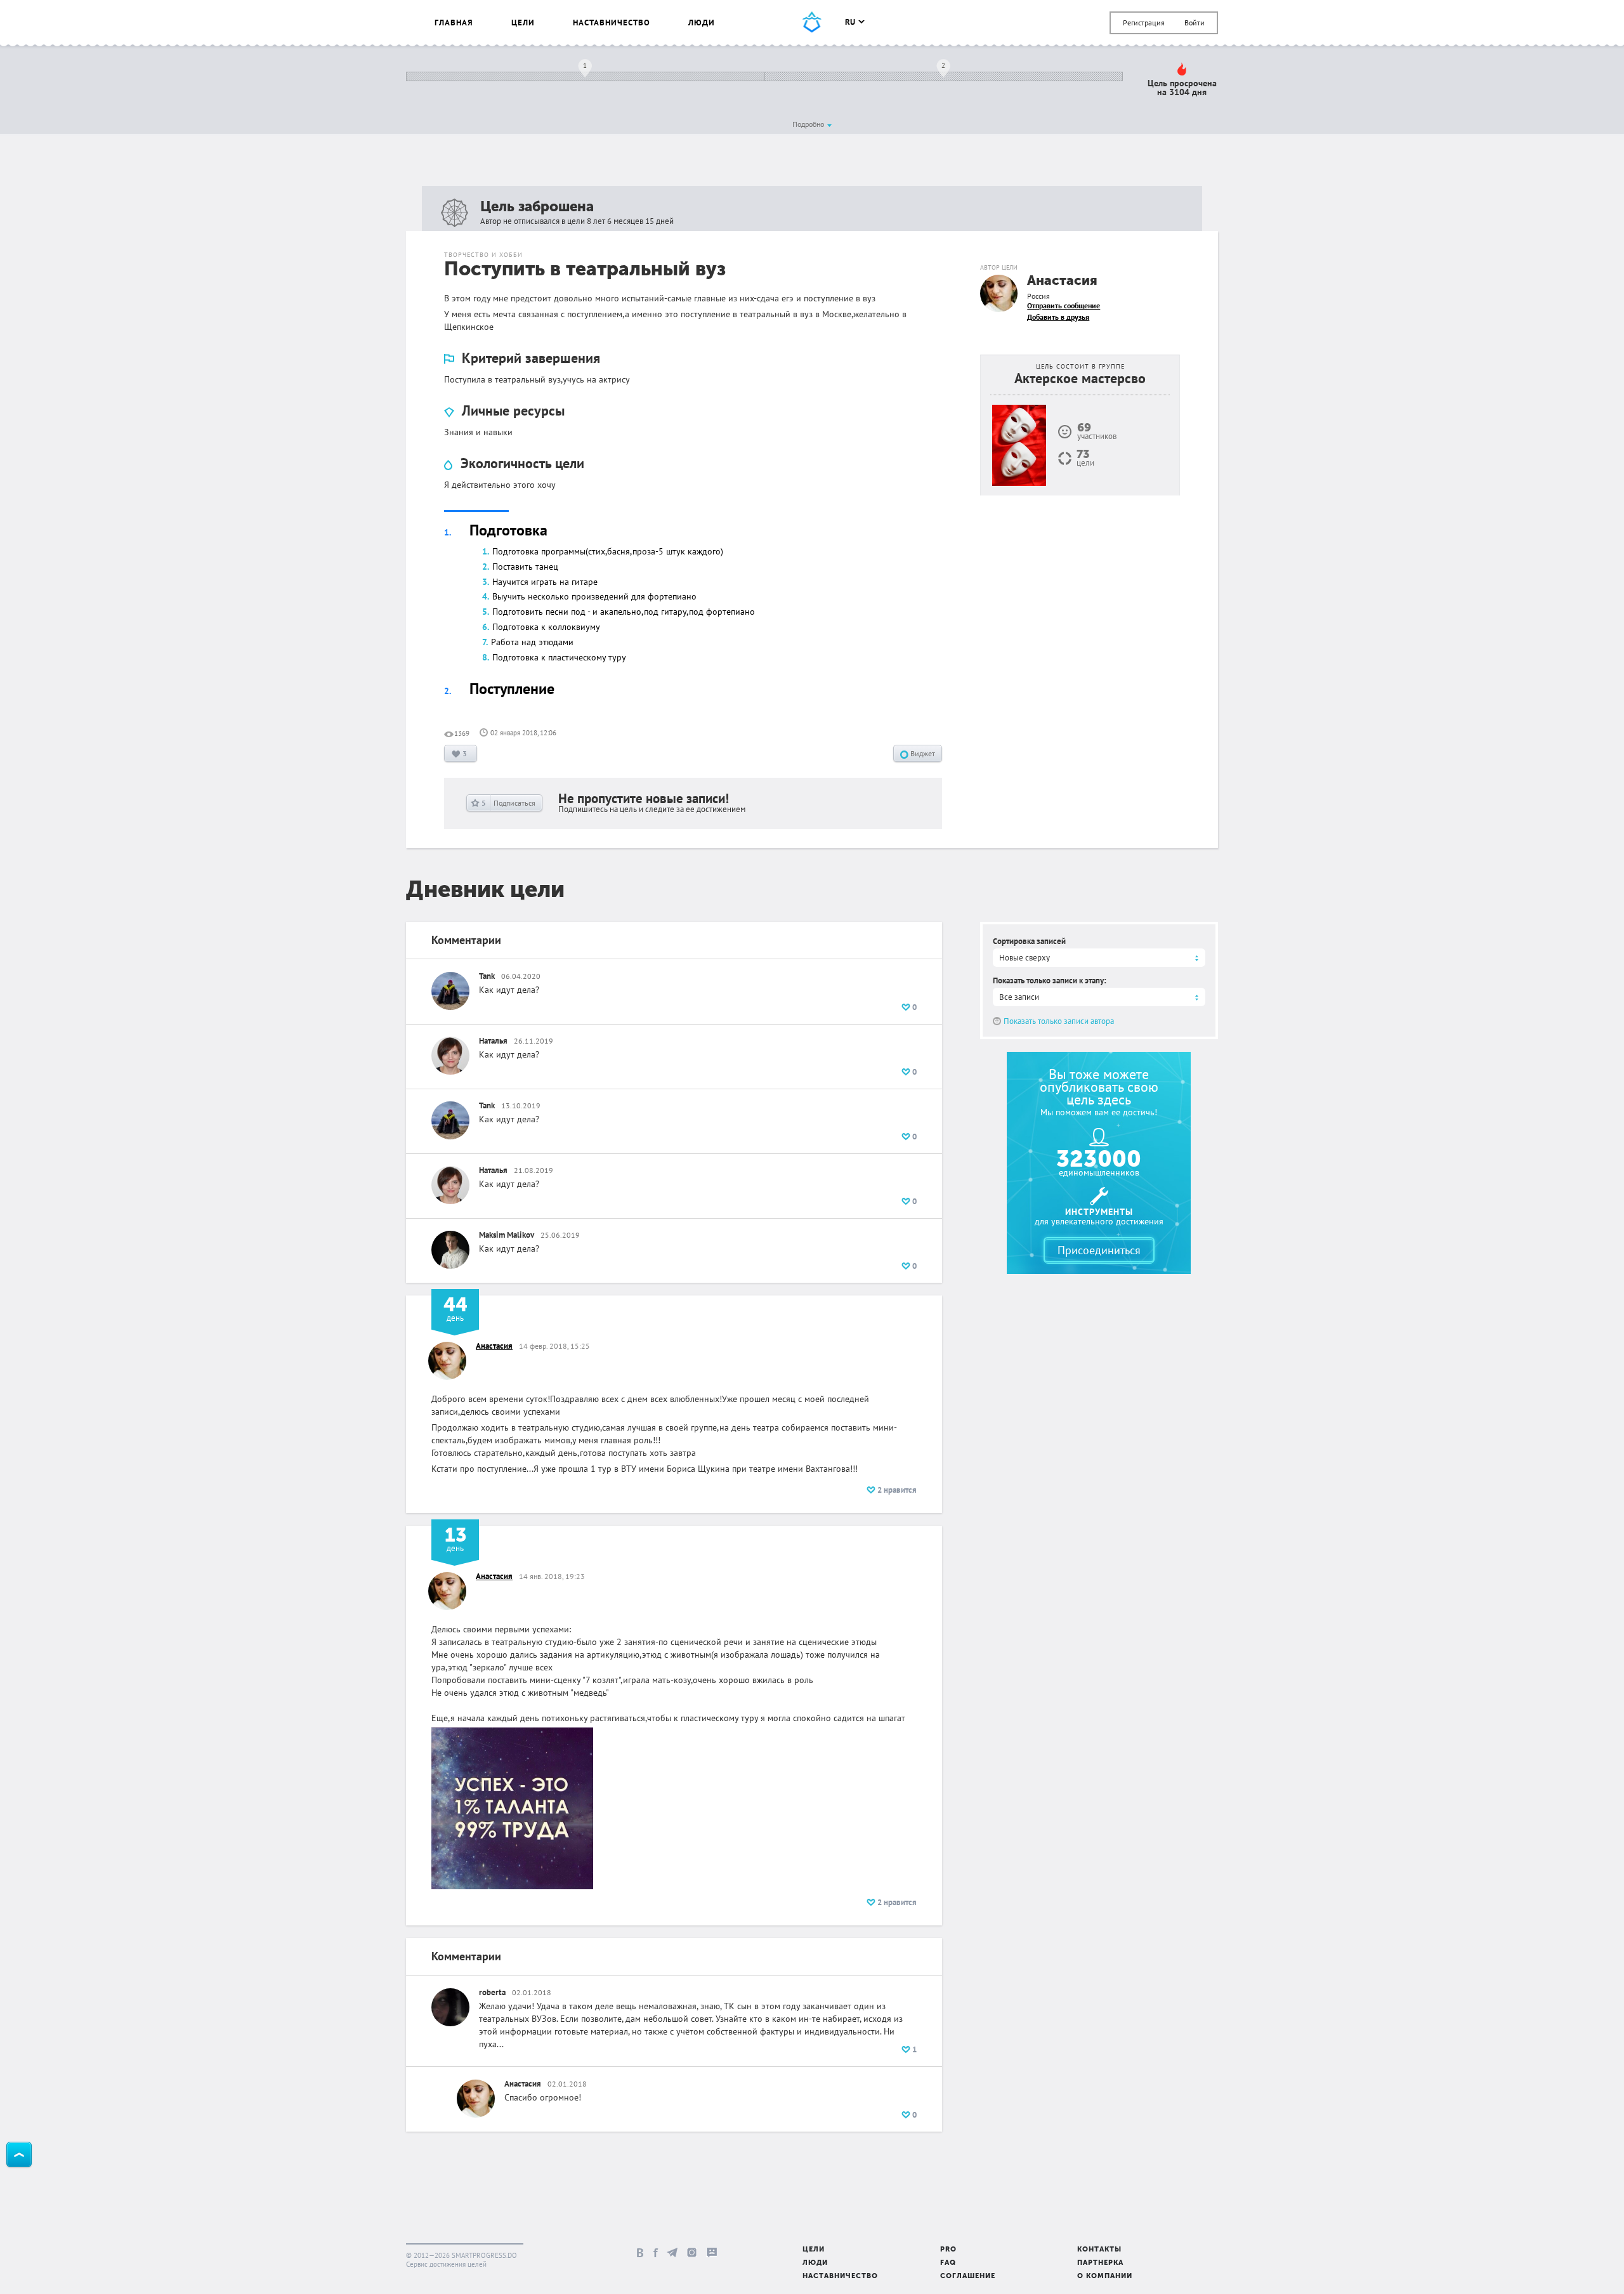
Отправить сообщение (1064, 305)
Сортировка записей (1029, 941)
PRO (948, 2250)
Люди (702, 23)
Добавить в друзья (1058, 317)
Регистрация (1144, 23)
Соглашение (968, 2277)
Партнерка (1100, 2263)
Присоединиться (1099, 1250)
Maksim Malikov (507, 1235)
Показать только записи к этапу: (1050, 980)
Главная (454, 23)
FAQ (948, 2263)
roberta (492, 1992)
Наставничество (612, 23)
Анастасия (1062, 281)
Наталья (493, 1041)
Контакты (1099, 2250)
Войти (1195, 23)
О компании (1105, 2277)
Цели (523, 23)
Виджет (922, 753)
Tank (487, 976)
